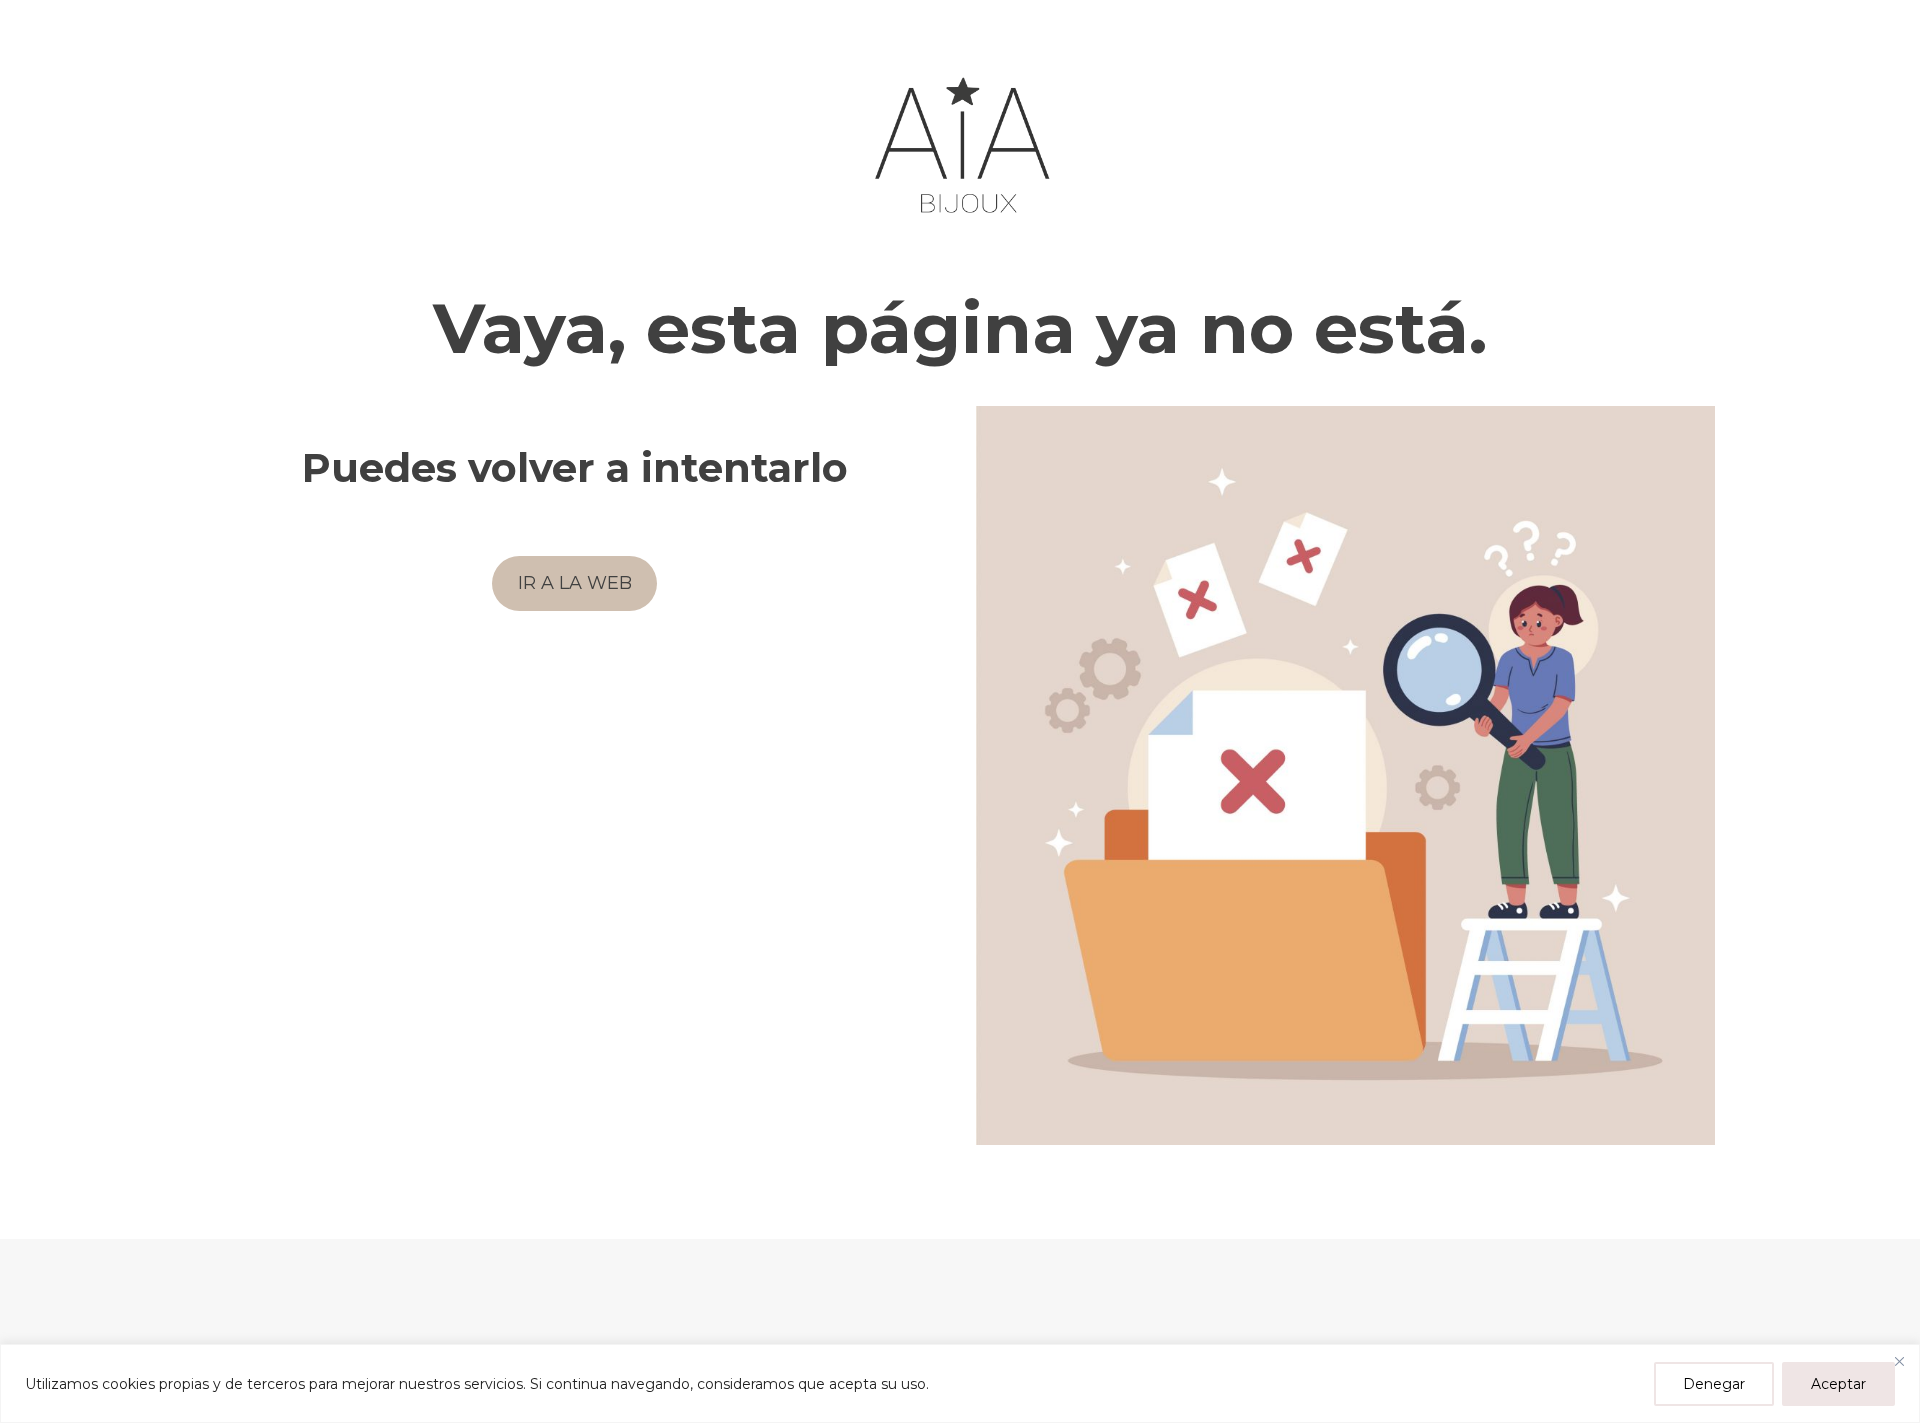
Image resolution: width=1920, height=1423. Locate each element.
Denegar (1714, 1384)
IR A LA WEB (575, 583)
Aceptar (1838, 1384)
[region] (960, 1383)
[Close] (1899, 1361)
